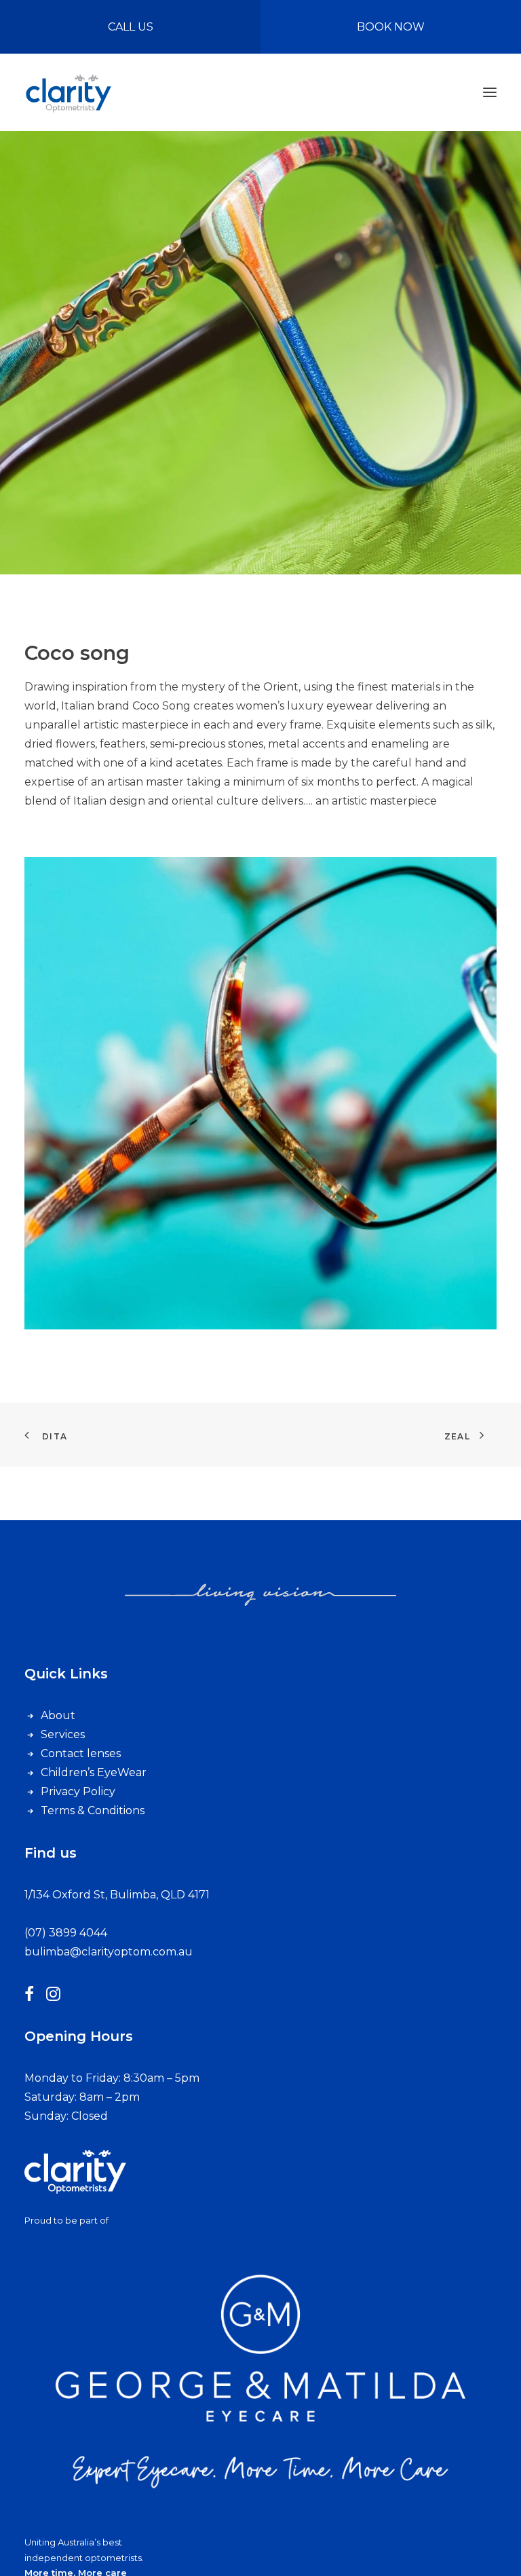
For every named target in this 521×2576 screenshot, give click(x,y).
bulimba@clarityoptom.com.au (109, 1952)
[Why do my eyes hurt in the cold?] (75, 2176)
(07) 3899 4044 (66, 1933)
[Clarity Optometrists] (68, 92)
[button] (490, 92)
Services (63, 1734)
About (58, 1715)
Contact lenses (81, 1753)
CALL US (131, 27)
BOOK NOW (391, 27)
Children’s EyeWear (94, 1772)
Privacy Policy (78, 1791)
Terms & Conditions (93, 1810)
